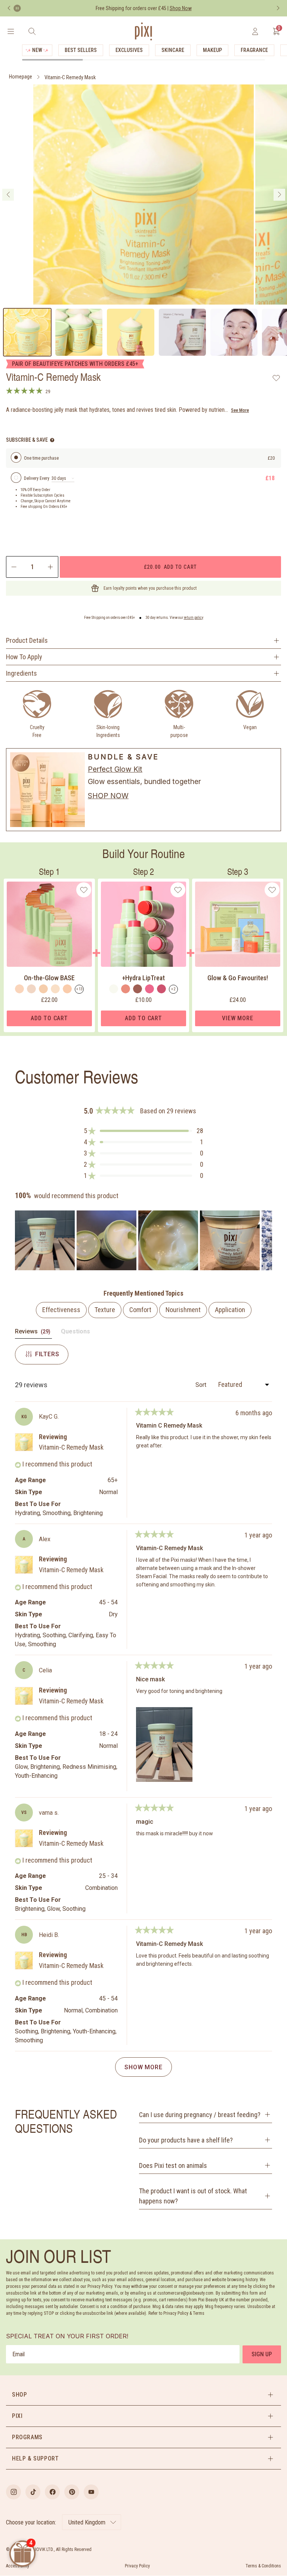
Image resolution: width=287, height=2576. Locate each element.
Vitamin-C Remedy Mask (70, 77)
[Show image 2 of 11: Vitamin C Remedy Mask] (79, 332)
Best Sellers (81, 50)
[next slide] (279, 195)
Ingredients (21, 673)
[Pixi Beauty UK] (143, 31)
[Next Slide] (266, 1240)
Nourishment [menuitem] (183, 1310)
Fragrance (254, 50)
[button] (143, 1131)
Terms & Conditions (263, 2566)
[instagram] (13, 2492)
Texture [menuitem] (105, 1310)
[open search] (32, 31)
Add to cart (170, 567)
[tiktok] (33, 2492)
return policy (194, 618)
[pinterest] (72, 2492)
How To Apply (24, 657)
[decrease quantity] (13, 567)
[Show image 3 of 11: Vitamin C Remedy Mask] (130, 332)
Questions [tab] (75, 1333)
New (37, 50)
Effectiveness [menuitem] (61, 1310)
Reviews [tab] (33, 1333)
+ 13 (79, 989)
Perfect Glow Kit (115, 769)
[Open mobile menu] (11, 31)
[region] (143, 1240)
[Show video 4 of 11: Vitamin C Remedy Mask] (182, 332)
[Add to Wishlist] (276, 378)
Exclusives (129, 50)
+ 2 (173, 989)
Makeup (212, 50)
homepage (21, 77)
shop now (108, 796)
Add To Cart (49, 1018)
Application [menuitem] (230, 1310)
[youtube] (91, 2492)
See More (240, 410)
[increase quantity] (51, 567)
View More (237, 1018)
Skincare (173, 50)
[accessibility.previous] (9, 8)
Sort (202, 1385)
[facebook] (52, 2492)
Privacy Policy (137, 2566)
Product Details (27, 640)
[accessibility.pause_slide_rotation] (17, 8)
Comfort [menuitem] (140, 1310)
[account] (255, 31)
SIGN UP (262, 2354)
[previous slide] (8, 195)
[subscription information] (52, 440)
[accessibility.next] (278, 8)
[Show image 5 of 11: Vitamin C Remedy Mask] (234, 332)
